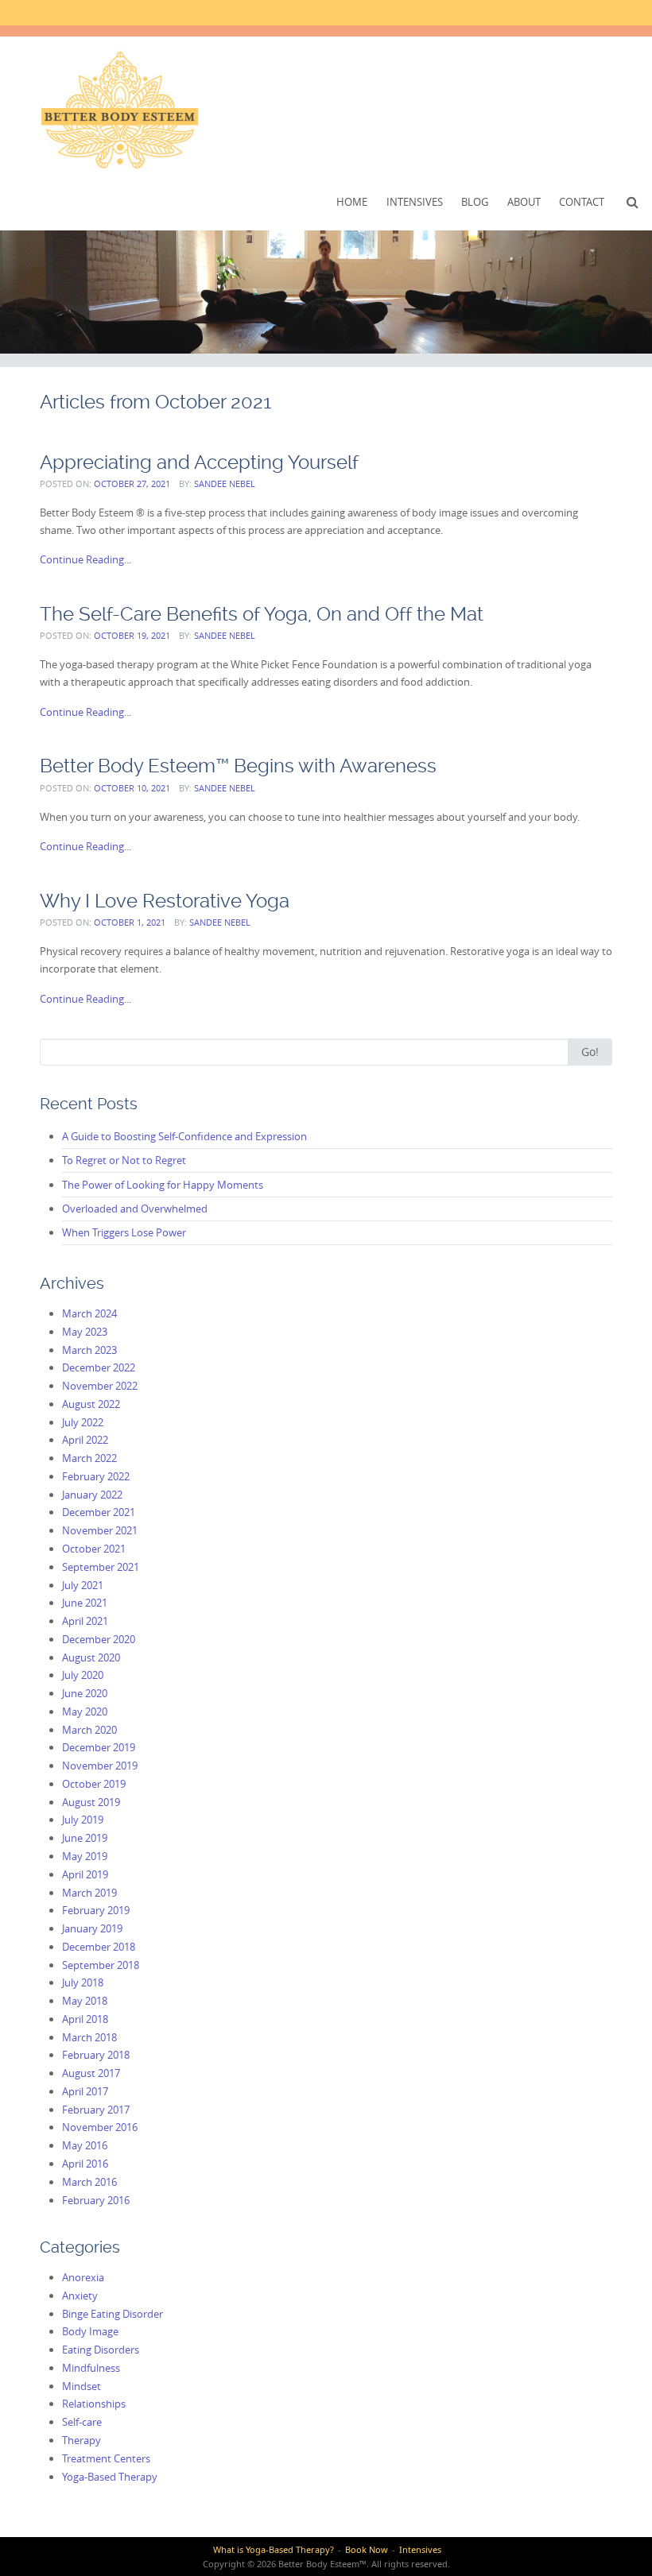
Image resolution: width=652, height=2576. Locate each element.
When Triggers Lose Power (124, 1232)
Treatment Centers (106, 2458)
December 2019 (99, 1747)
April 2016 (85, 2164)
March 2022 (89, 1458)
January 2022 (92, 1495)
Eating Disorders (101, 2350)
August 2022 (91, 1404)
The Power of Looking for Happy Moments (163, 1185)
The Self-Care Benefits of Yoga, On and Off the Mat (262, 614)
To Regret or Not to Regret (124, 1160)
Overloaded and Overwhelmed (135, 1209)
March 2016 (89, 2182)
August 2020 (91, 1657)
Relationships (94, 2404)
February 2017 (96, 2110)
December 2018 (99, 1947)
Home (352, 202)
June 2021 (85, 1603)
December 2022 (99, 1367)
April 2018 (85, 2019)
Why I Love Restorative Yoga (165, 901)
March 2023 (89, 1350)
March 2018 (89, 2037)
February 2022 (96, 1476)
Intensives (415, 202)
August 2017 (91, 2073)
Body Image (90, 2331)
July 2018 (83, 1982)
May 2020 (85, 1712)
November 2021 (100, 1530)
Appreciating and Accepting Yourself (199, 462)
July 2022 (83, 1422)
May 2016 (85, 2145)
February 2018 (96, 2055)
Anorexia (83, 2277)
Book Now (367, 2549)
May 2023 (85, 1332)
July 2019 (83, 1820)
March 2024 (89, 1313)
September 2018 (101, 1965)
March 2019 (89, 1893)
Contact (582, 202)
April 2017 (85, 2091)
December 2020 (99, 1639)
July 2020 (83, 1675)
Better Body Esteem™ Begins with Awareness (238, 766)
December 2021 (99, 1512)
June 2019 (85, 1838)
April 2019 (85, 1874)
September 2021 (101, 1567)
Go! (590, 1052)
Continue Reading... (85, 559)
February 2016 (96, 2200)
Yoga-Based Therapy (110, 2477)
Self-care (82, 2422)
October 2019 (94, 1784)
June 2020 (85, 1693)
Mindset (81, 2386)
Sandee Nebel (225, 483)
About (524, 202)
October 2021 (94, 1549)
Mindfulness (91, 2368)
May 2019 (85, 1856)
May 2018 (85, 2001)
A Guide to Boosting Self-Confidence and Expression (184, 1136)
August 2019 (91, 1802)
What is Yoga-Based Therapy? (274, 2549)
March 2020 (89, 1730)
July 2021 (83, 1585)
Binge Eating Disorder (113, 2314)
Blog (475, 202)
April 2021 (85, 1621)
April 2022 (85, 1440)
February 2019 (96, 1910)
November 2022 (100, 1386)
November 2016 (100, 2127)
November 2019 (100, 1766)
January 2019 (92, 1928)
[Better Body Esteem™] (119, 110)
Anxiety (80, 2296)
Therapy (81, 2440)
